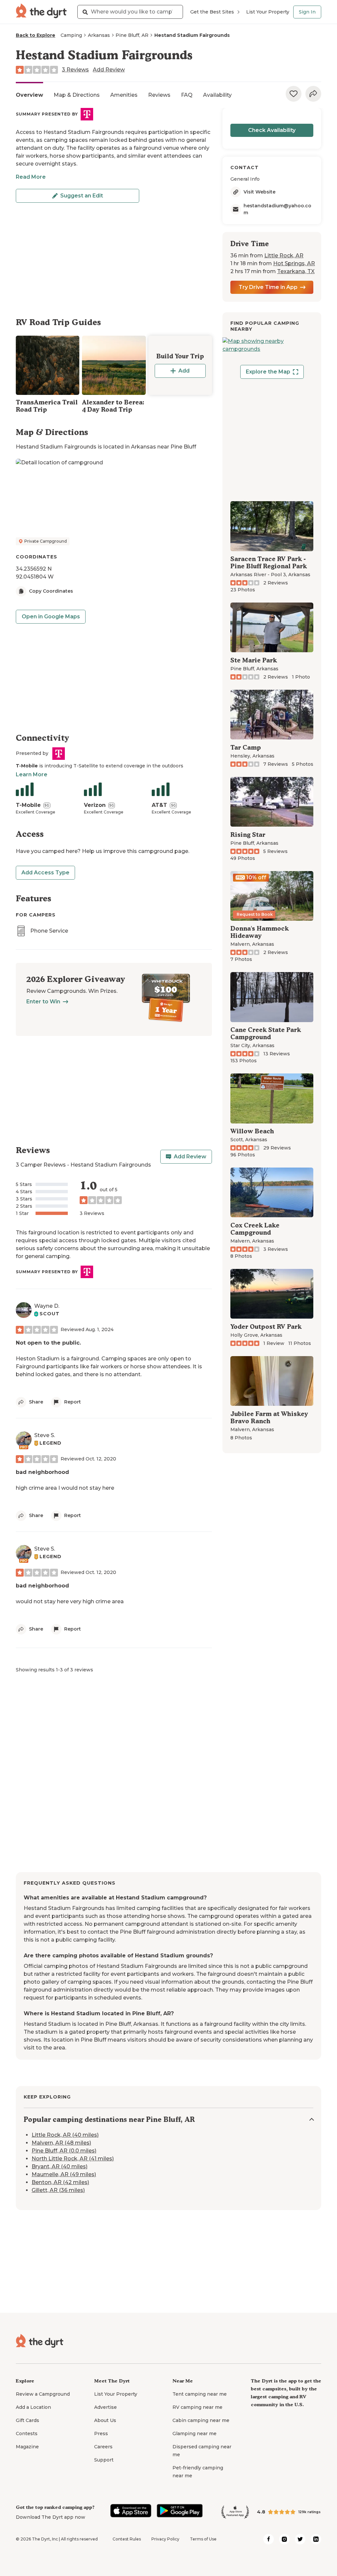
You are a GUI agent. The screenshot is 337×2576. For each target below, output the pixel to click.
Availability (217, 95)
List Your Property (268, 12)
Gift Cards (27, 2420)
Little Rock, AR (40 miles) (65, 2135)
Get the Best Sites (212, 12)
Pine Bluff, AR (132, 35)
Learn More (32, 774)
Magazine (27, 2447)
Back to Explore (36, 35)
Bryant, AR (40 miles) (60, 2166)
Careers (103, 2447)
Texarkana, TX (296, 271)
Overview (29, 95)
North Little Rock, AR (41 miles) (73, 2159)
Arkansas (99, 35)
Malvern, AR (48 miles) (61, 2143)
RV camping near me (197, 2407)
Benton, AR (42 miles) (60, 2182)
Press (101, 2434)
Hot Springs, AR (294, 263)
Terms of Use (203, 2539)
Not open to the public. (48, 1343)
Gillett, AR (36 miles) (58, 2190)
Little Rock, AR (284, 256)
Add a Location (33, 2407)
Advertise (105, 2407)
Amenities (124, 95)
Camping (71, 35)
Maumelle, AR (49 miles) (64, 2174)
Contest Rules (127, 2539)
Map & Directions (77, 95)
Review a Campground (43, 2394)
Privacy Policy (165, 2539)
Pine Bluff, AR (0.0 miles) (64, 2151)
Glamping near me (194, 2434)
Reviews (159, 95)
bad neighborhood (42, 1472)
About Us (105, 2420)
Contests (27, 2434)
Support (104, 2460)
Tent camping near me (200, 2394)
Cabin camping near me (201, 2420)
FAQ (187, 95)
